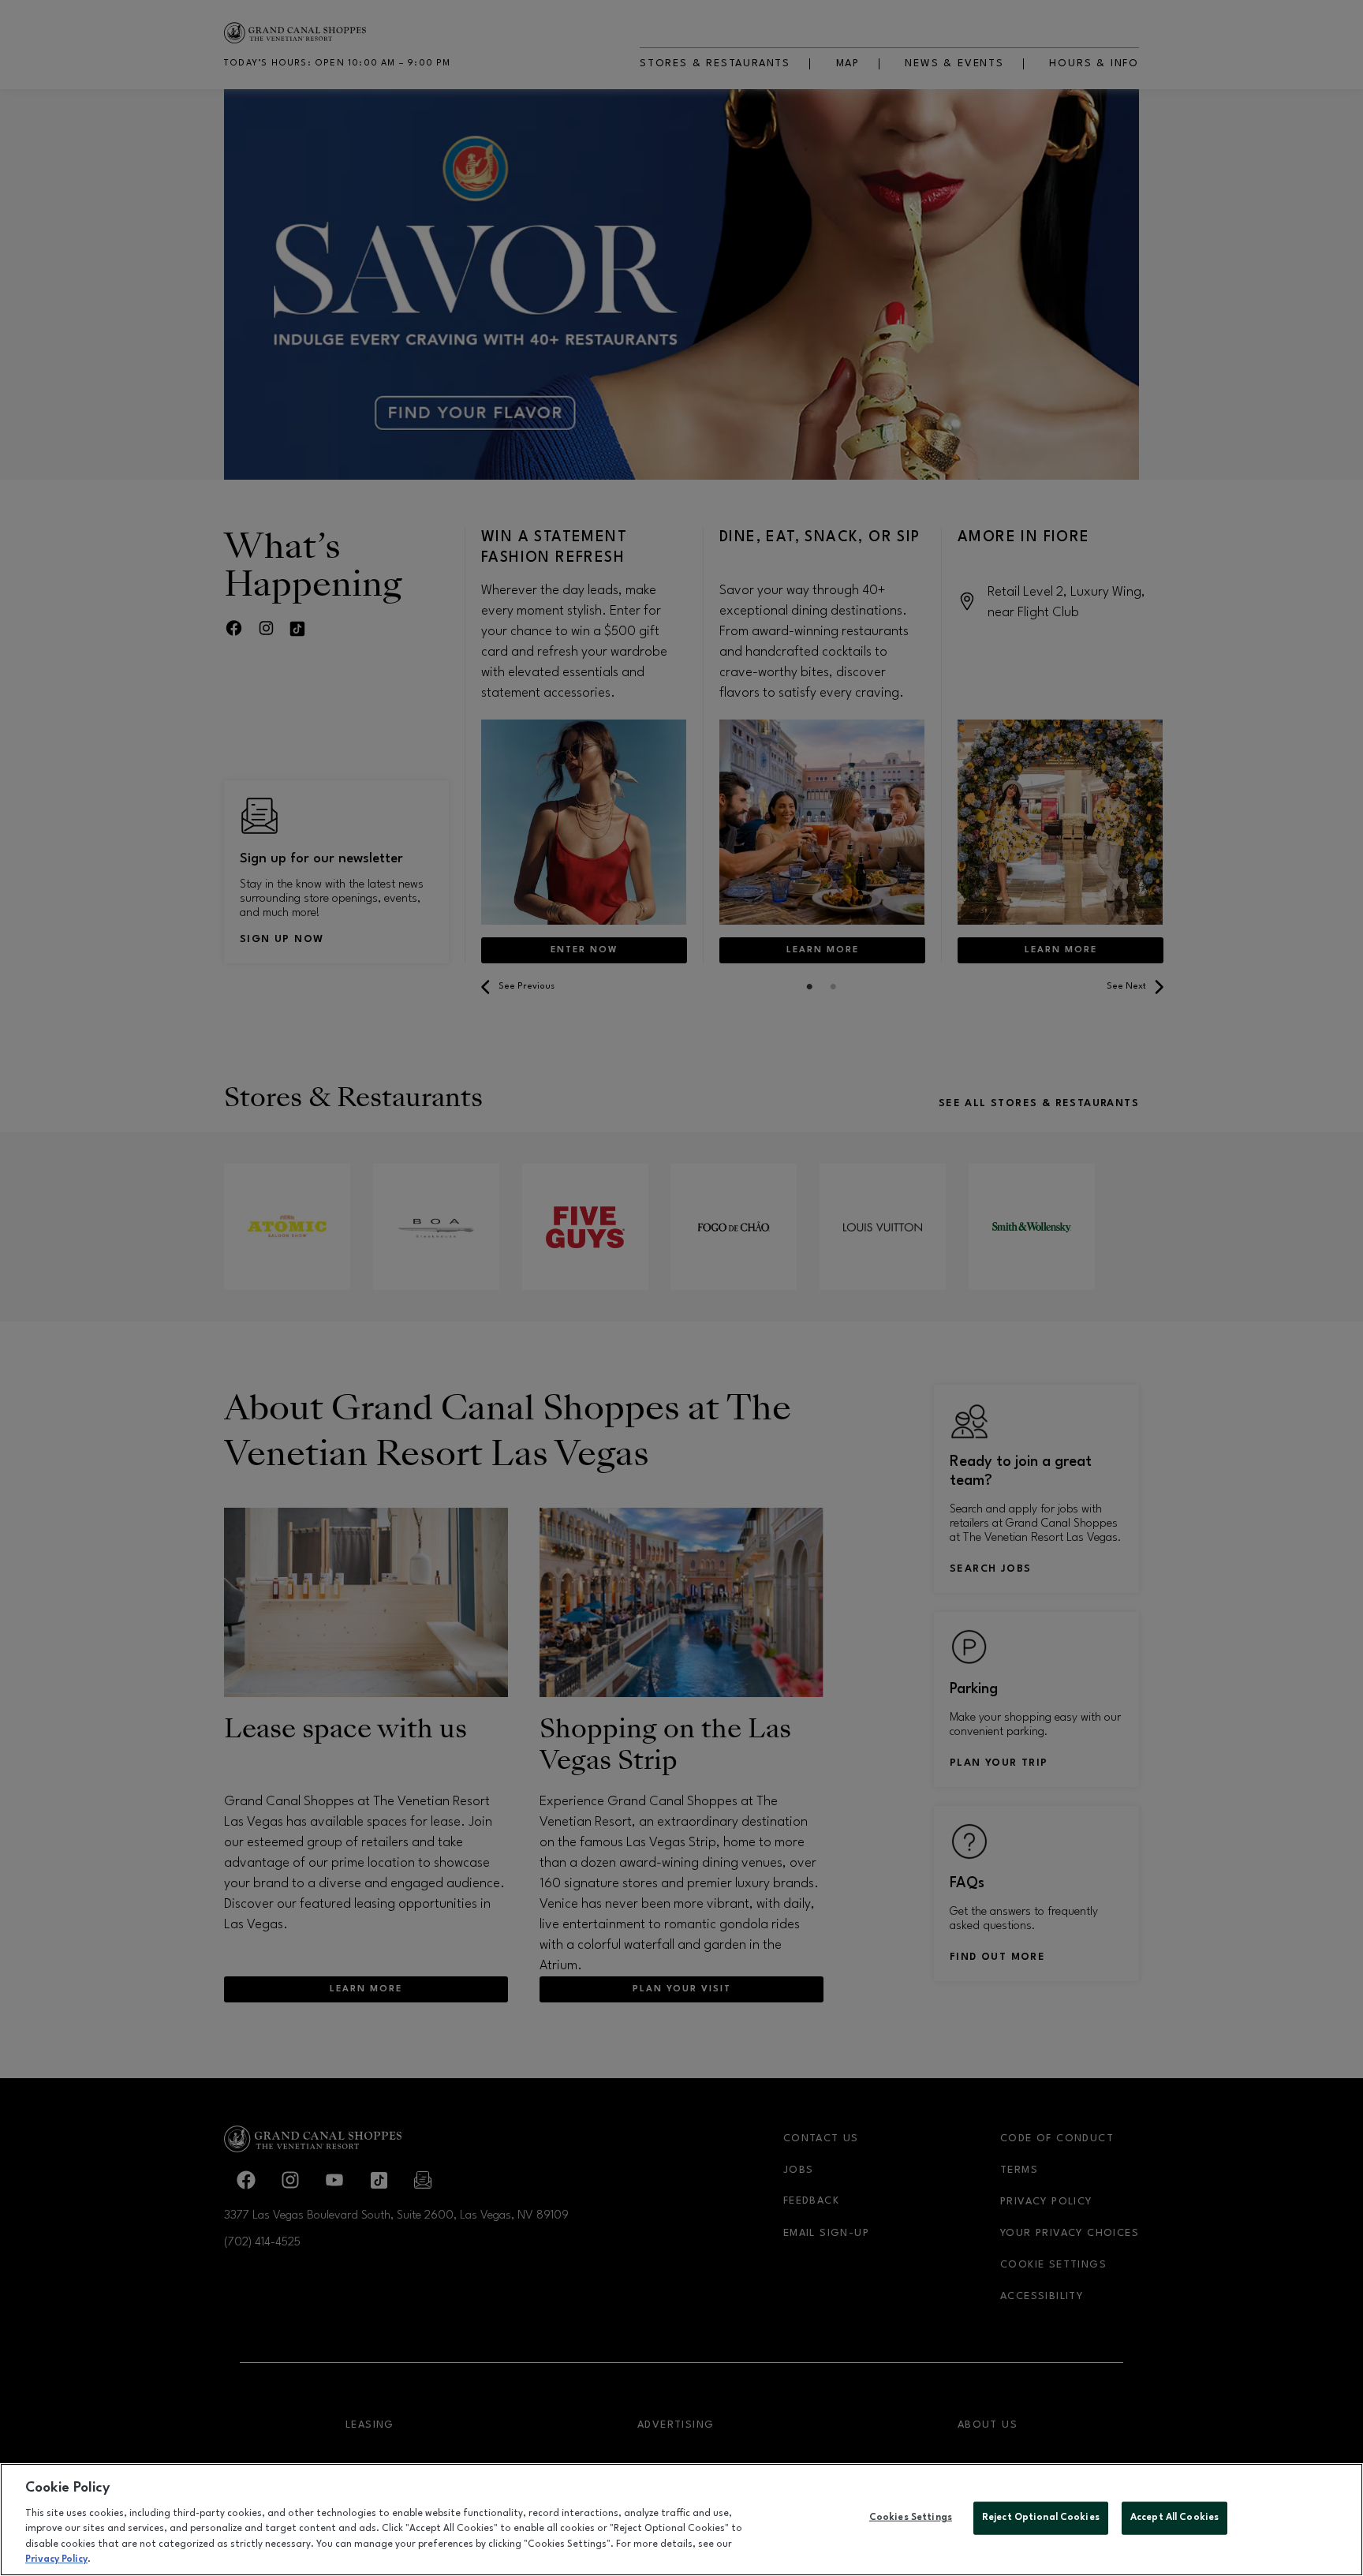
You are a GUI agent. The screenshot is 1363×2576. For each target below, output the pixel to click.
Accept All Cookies (1174, 2518)
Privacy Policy (56, 2559)
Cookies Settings (911, 2518)
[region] (681, 2520)
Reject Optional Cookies (1041, 2518)
